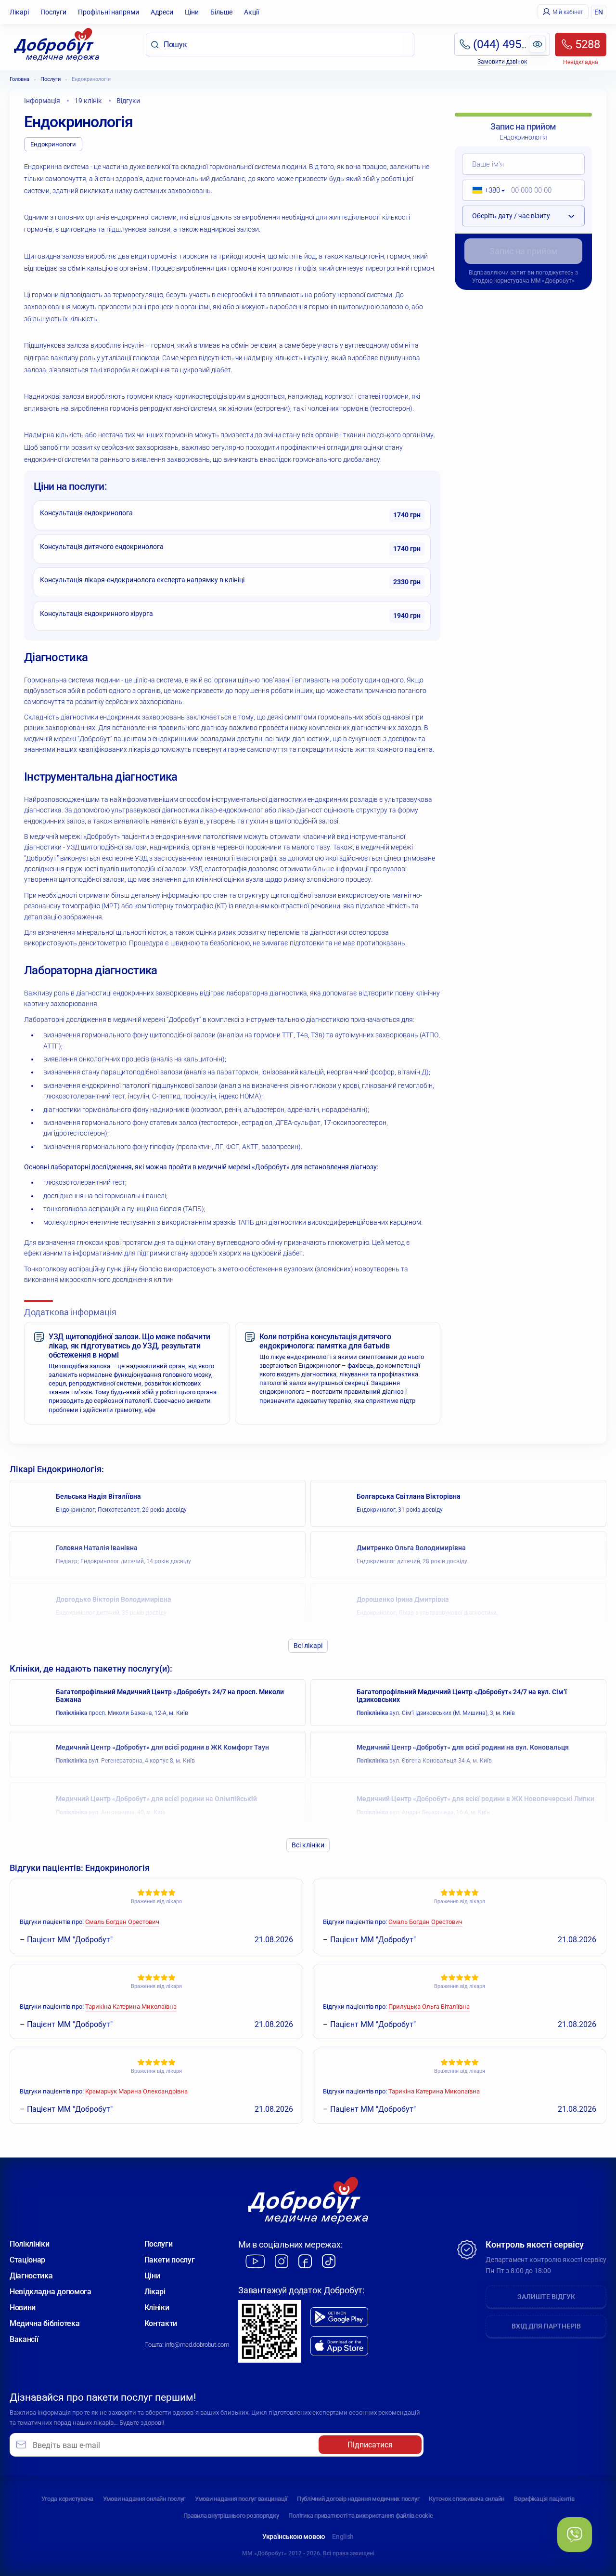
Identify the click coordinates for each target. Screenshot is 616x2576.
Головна (19, 79)
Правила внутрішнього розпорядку (231, 2516)
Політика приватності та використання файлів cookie (360, 2516)
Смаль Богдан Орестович (122, 1922)
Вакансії (24, 2339)
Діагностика (31, 2276)
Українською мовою (294, 2537)
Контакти (161, 2323)
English (343, 2537)
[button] (485, 190)
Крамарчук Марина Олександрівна (136, 2091)
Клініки (157, 2308)
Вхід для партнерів (546, 2326)
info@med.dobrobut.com (197, 2345)
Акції (251, 12)
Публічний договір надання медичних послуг (358, 2499)
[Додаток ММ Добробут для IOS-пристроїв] (339, 2346)
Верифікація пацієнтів (544, 2499)
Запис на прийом (523, 251)
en (599, 12)
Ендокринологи (53, 144)
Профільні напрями (109, 12)
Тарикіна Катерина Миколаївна (131, 2007)
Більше (221, 12)
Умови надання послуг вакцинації (241, 2499)
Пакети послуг (170, 2260)
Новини (23, 2308)
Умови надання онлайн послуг (144, 2499)
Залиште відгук (546, 2297)
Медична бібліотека (45, 2323)
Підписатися (370, 2445)
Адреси (162, 12)
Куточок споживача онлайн (467, 2499)
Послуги (53, 12)
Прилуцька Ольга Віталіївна (429, 2007)
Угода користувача (67, 2499)
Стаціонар (27, 2260)
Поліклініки (29, 2244)
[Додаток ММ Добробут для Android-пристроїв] (339, 2317)
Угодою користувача (501, 281)
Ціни (192, 12)
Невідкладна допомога (51, 2292)
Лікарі (19, 12)
